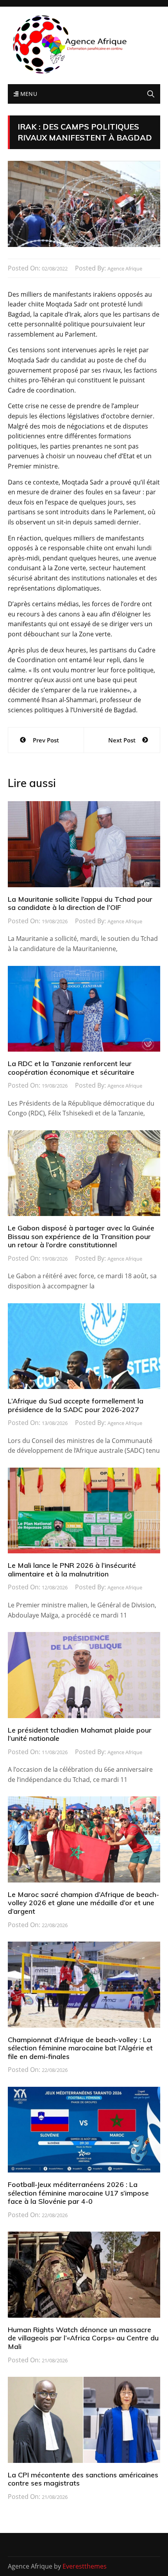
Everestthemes (85, 2566)
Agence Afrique (125, 268)
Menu (28, 94)
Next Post (122, 740)
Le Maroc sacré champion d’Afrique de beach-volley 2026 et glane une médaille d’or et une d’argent (83, 1903)
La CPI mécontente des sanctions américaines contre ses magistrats (83, 2479)
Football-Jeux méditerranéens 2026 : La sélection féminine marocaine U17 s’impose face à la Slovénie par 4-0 (78, 2193)
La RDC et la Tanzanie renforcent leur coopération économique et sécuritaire (71, 1068)
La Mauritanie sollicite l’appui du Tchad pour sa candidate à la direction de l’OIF (80, 903)
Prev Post (46, 740)
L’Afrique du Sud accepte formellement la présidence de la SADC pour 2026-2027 (76, 1405)
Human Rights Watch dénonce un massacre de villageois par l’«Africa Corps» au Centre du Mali (83, 2338)
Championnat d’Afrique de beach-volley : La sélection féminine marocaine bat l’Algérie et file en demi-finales (80, 2048)
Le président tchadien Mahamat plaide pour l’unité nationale (80, 1734)
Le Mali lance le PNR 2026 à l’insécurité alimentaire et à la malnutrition (72, 1570)
